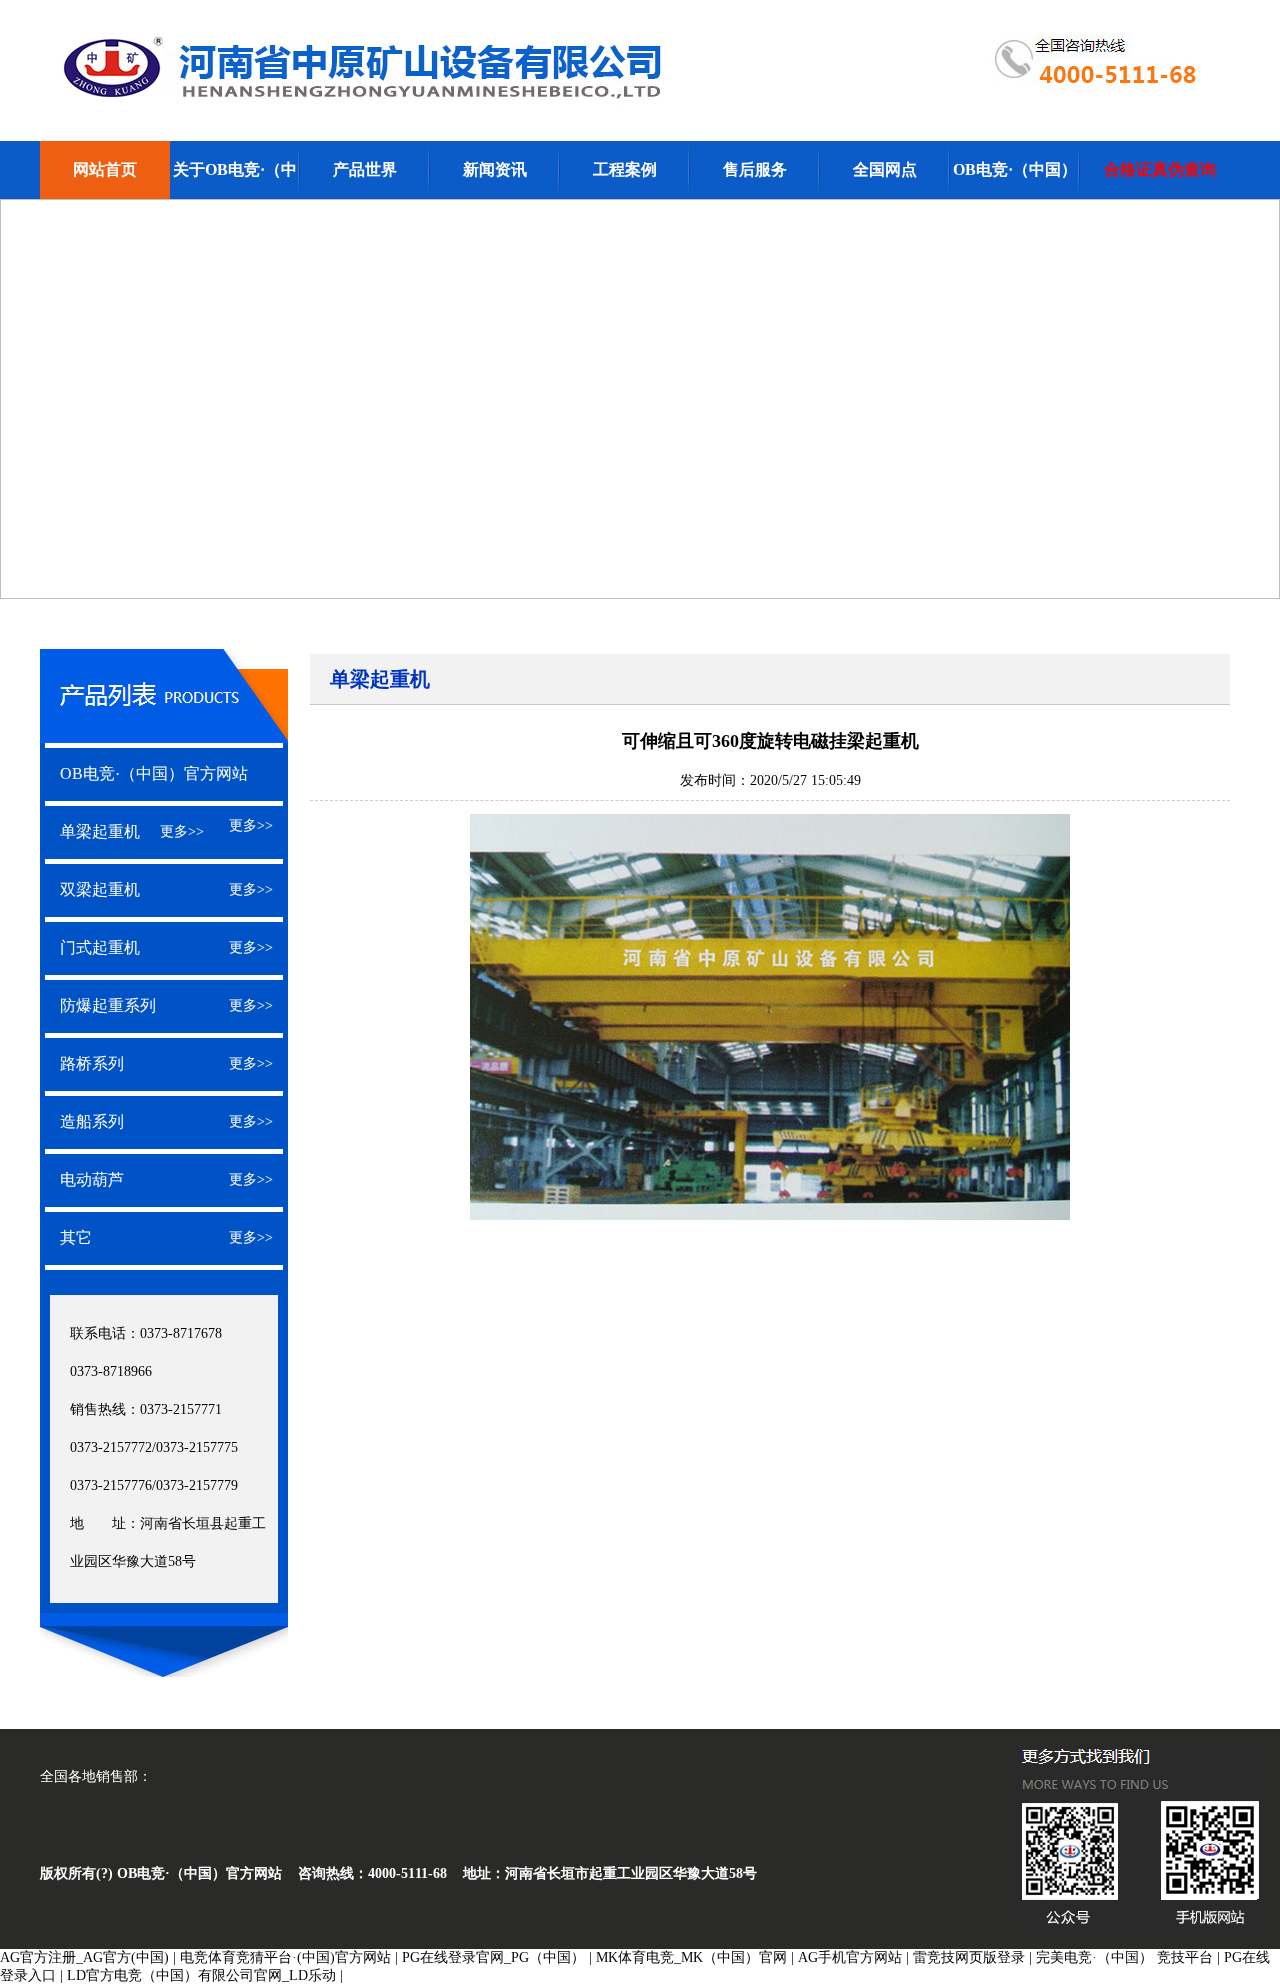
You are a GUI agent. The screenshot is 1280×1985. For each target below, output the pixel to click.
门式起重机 (100, 947)
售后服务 (755, 169)
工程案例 (625, 169)
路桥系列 (92, 1063)
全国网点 (885, 169)
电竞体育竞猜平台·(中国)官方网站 (285, 1957)
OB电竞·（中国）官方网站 (154, 773)
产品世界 (365, 169)
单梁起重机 (100, 831)
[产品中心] (164, 735)
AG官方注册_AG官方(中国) (84, 1957)
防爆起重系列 (108, 1005)
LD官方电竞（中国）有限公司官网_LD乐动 (201, 1975)
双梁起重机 (100, 889)
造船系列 (92, 1121)
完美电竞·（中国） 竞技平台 (1124, 1957)
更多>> (251, 825)
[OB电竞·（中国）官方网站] (640, 101)
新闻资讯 (495, 169)
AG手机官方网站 (850, 1957)
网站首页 (105, 169)
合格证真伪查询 (1160, 169)
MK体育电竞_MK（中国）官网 (691, 1957)
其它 (76, 1237)
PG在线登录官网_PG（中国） (493, 1957)
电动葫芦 (92, 1179)
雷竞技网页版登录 (969, 1957)
